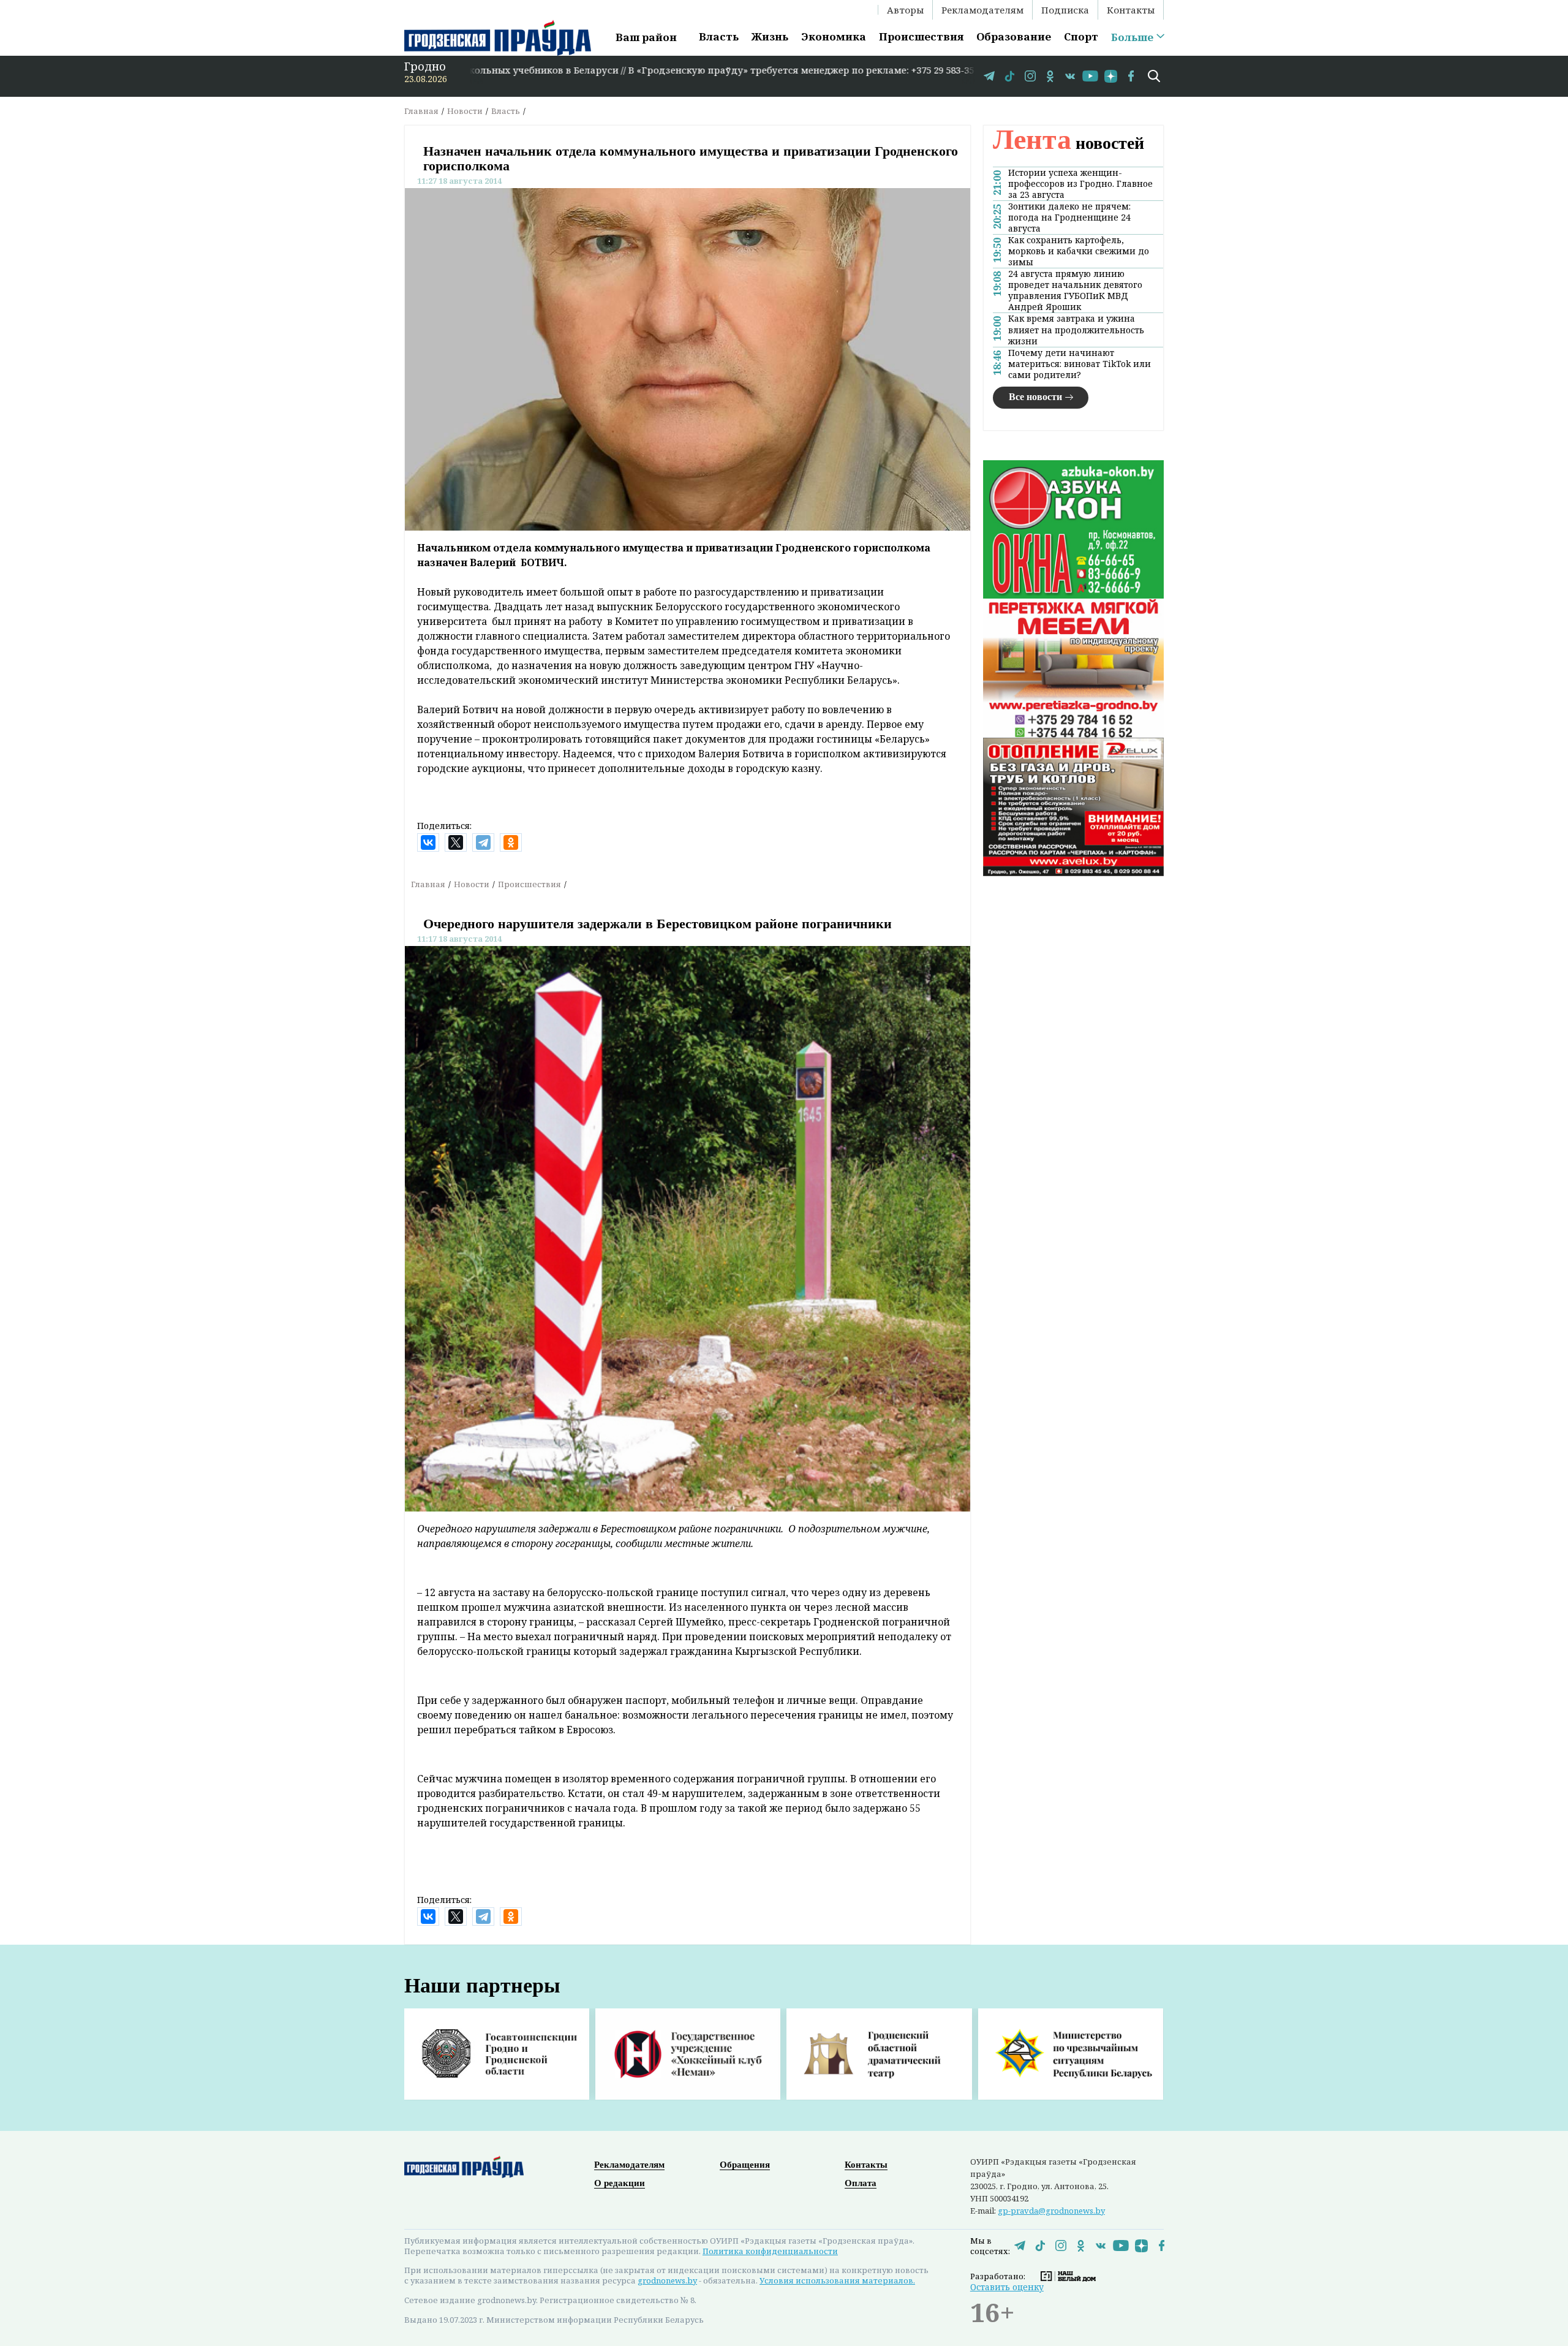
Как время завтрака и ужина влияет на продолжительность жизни (1076, 330)
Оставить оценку (1007, 2287)
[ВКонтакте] (428, 842)
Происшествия (921, 36)
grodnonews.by (667, 2280)
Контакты (1131, 10)
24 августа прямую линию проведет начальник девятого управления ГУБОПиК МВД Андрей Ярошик (1075, 290)
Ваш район (646, 37)
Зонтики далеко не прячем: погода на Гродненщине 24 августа (1069, 218)
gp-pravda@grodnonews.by (1051, 2211)
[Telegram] (483, 842)
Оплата (861, 2183)
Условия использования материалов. (837, 2280)
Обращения (745, 2165)
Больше (1132, 37)
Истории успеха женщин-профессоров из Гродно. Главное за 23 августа (1080, 184)
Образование (1014, 36)
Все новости (1035, 397)
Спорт (1081, 36)
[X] (456, 842)
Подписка (1065, 10)
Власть (719, 36)
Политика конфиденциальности (770, 2251)
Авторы (905, 10)
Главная (421, 111)
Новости (465, 111)
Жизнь (770, 36)
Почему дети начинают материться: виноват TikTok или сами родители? (1080, 364)
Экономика (834, 36)
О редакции (620, 2183)
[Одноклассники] (511, 842)
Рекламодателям (982, 10)
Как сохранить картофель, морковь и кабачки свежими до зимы (1079, 251)
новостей (1069, 143)
